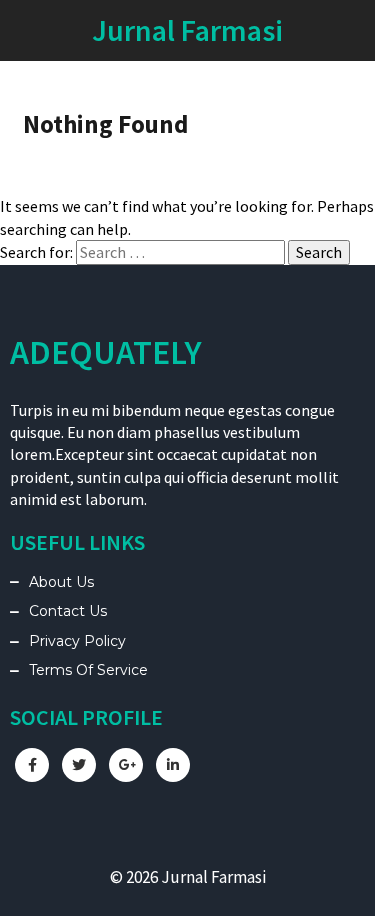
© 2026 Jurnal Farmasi (188, 877)
